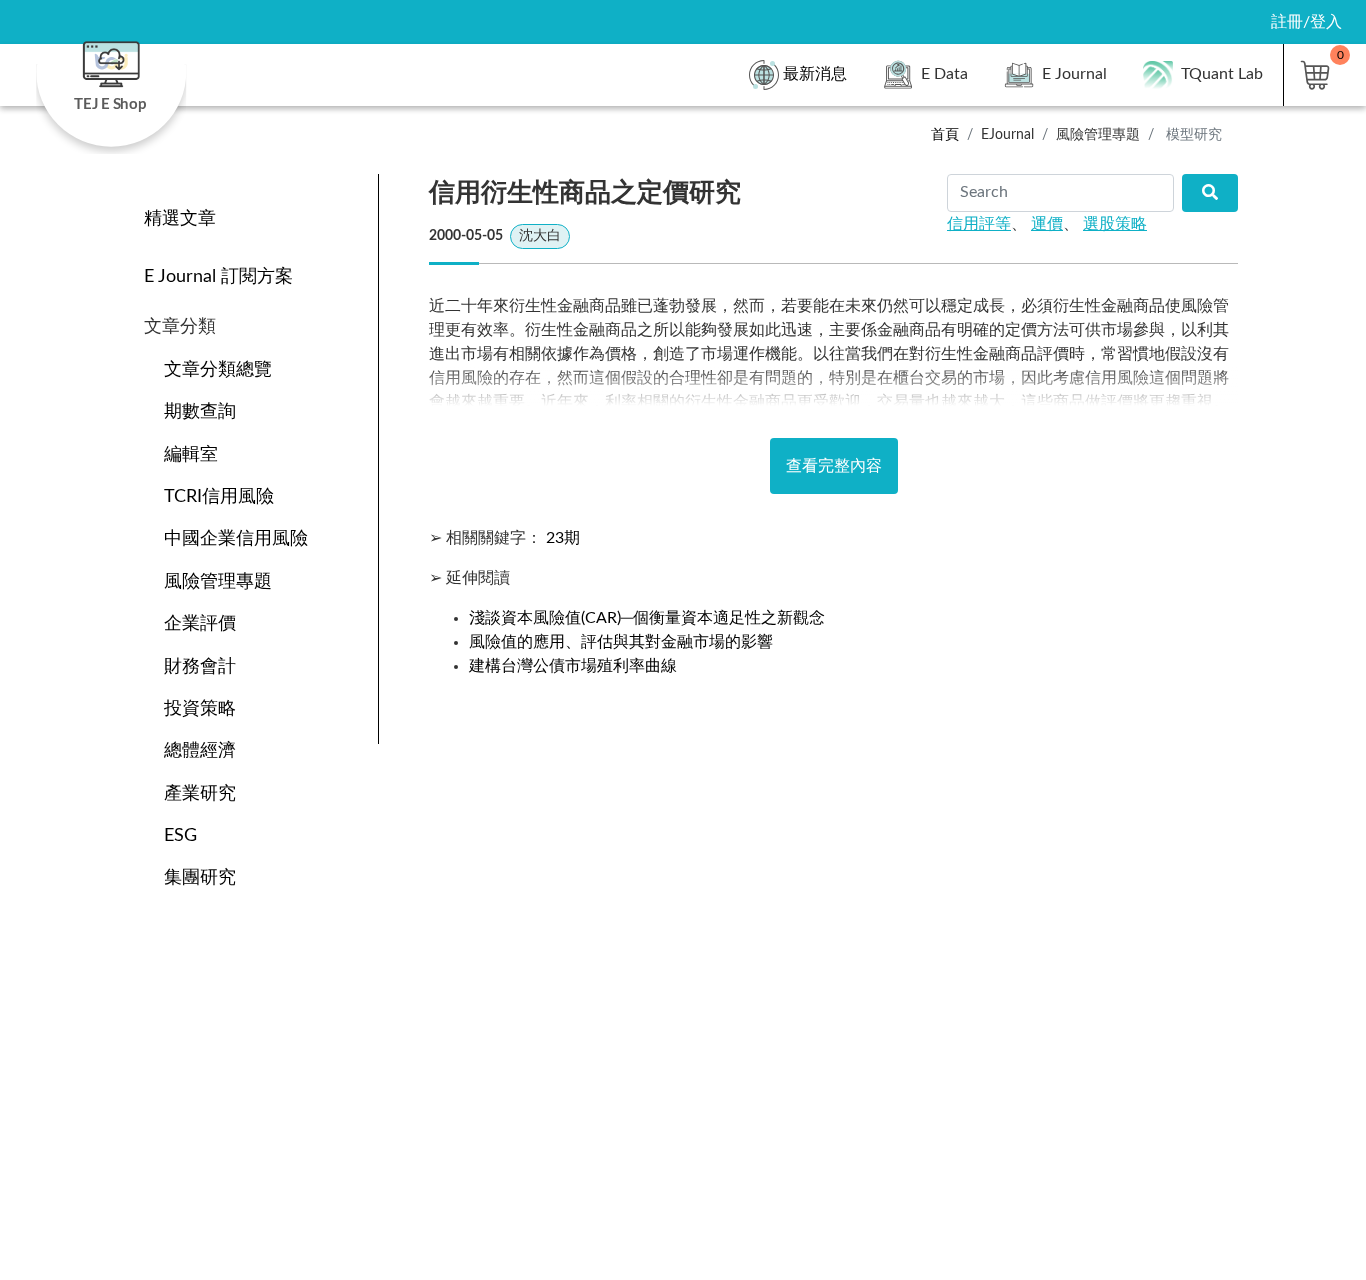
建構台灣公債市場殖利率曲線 (573, 666)
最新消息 (815, 74)
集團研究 (200, 877)
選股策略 (1115, 224)
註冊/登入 (1306, 22)
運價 (1047, 224)
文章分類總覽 (218, 369)
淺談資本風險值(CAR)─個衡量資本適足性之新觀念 (647, 618)
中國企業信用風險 (236, 538)
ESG (180, 835)
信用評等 (979, 224)
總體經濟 (200, 750)
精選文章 (180, 218)
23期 (563, 538)
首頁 (945, 134)
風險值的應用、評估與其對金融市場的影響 (621, 642)
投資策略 (200, 708)
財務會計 (200, 666)
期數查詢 (200, 411)
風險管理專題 (218, 581)
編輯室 (191, 454)
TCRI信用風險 (219, 496)
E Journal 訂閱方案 (218, 276)
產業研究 (200, 793)
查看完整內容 (834, 466)
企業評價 (200, 623)
